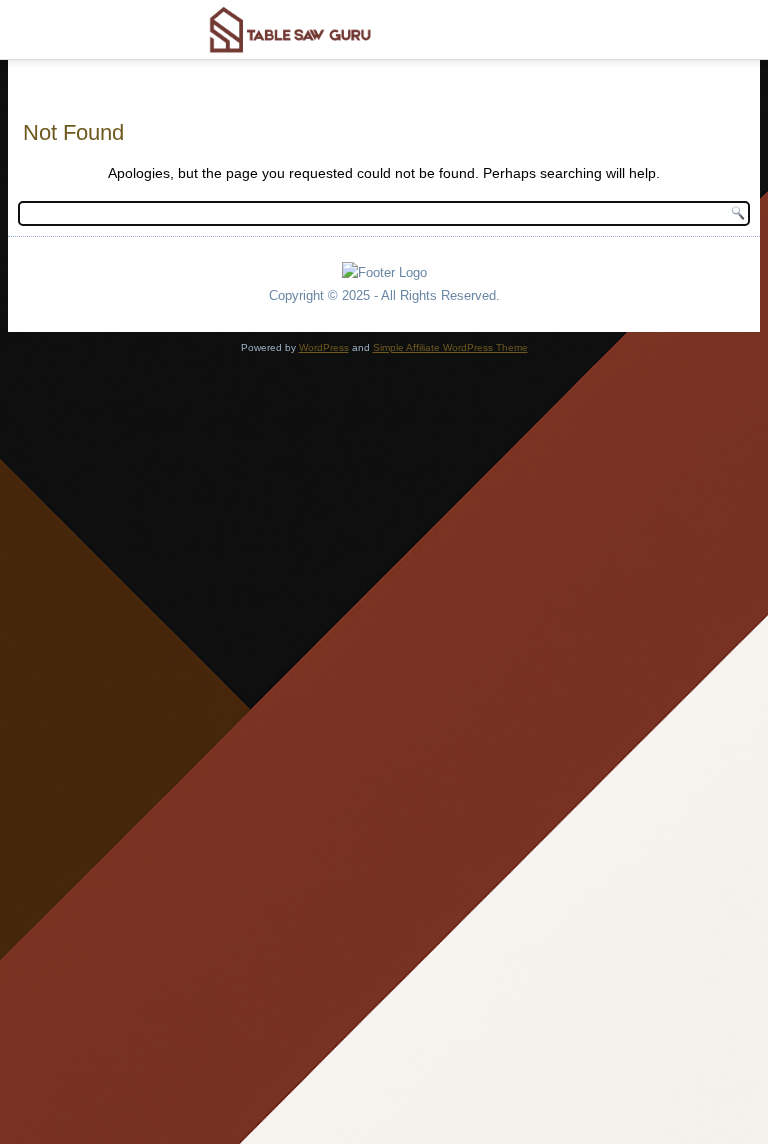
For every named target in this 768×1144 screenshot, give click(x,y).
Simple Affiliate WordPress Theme (450, 347)
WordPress (324, 347)
